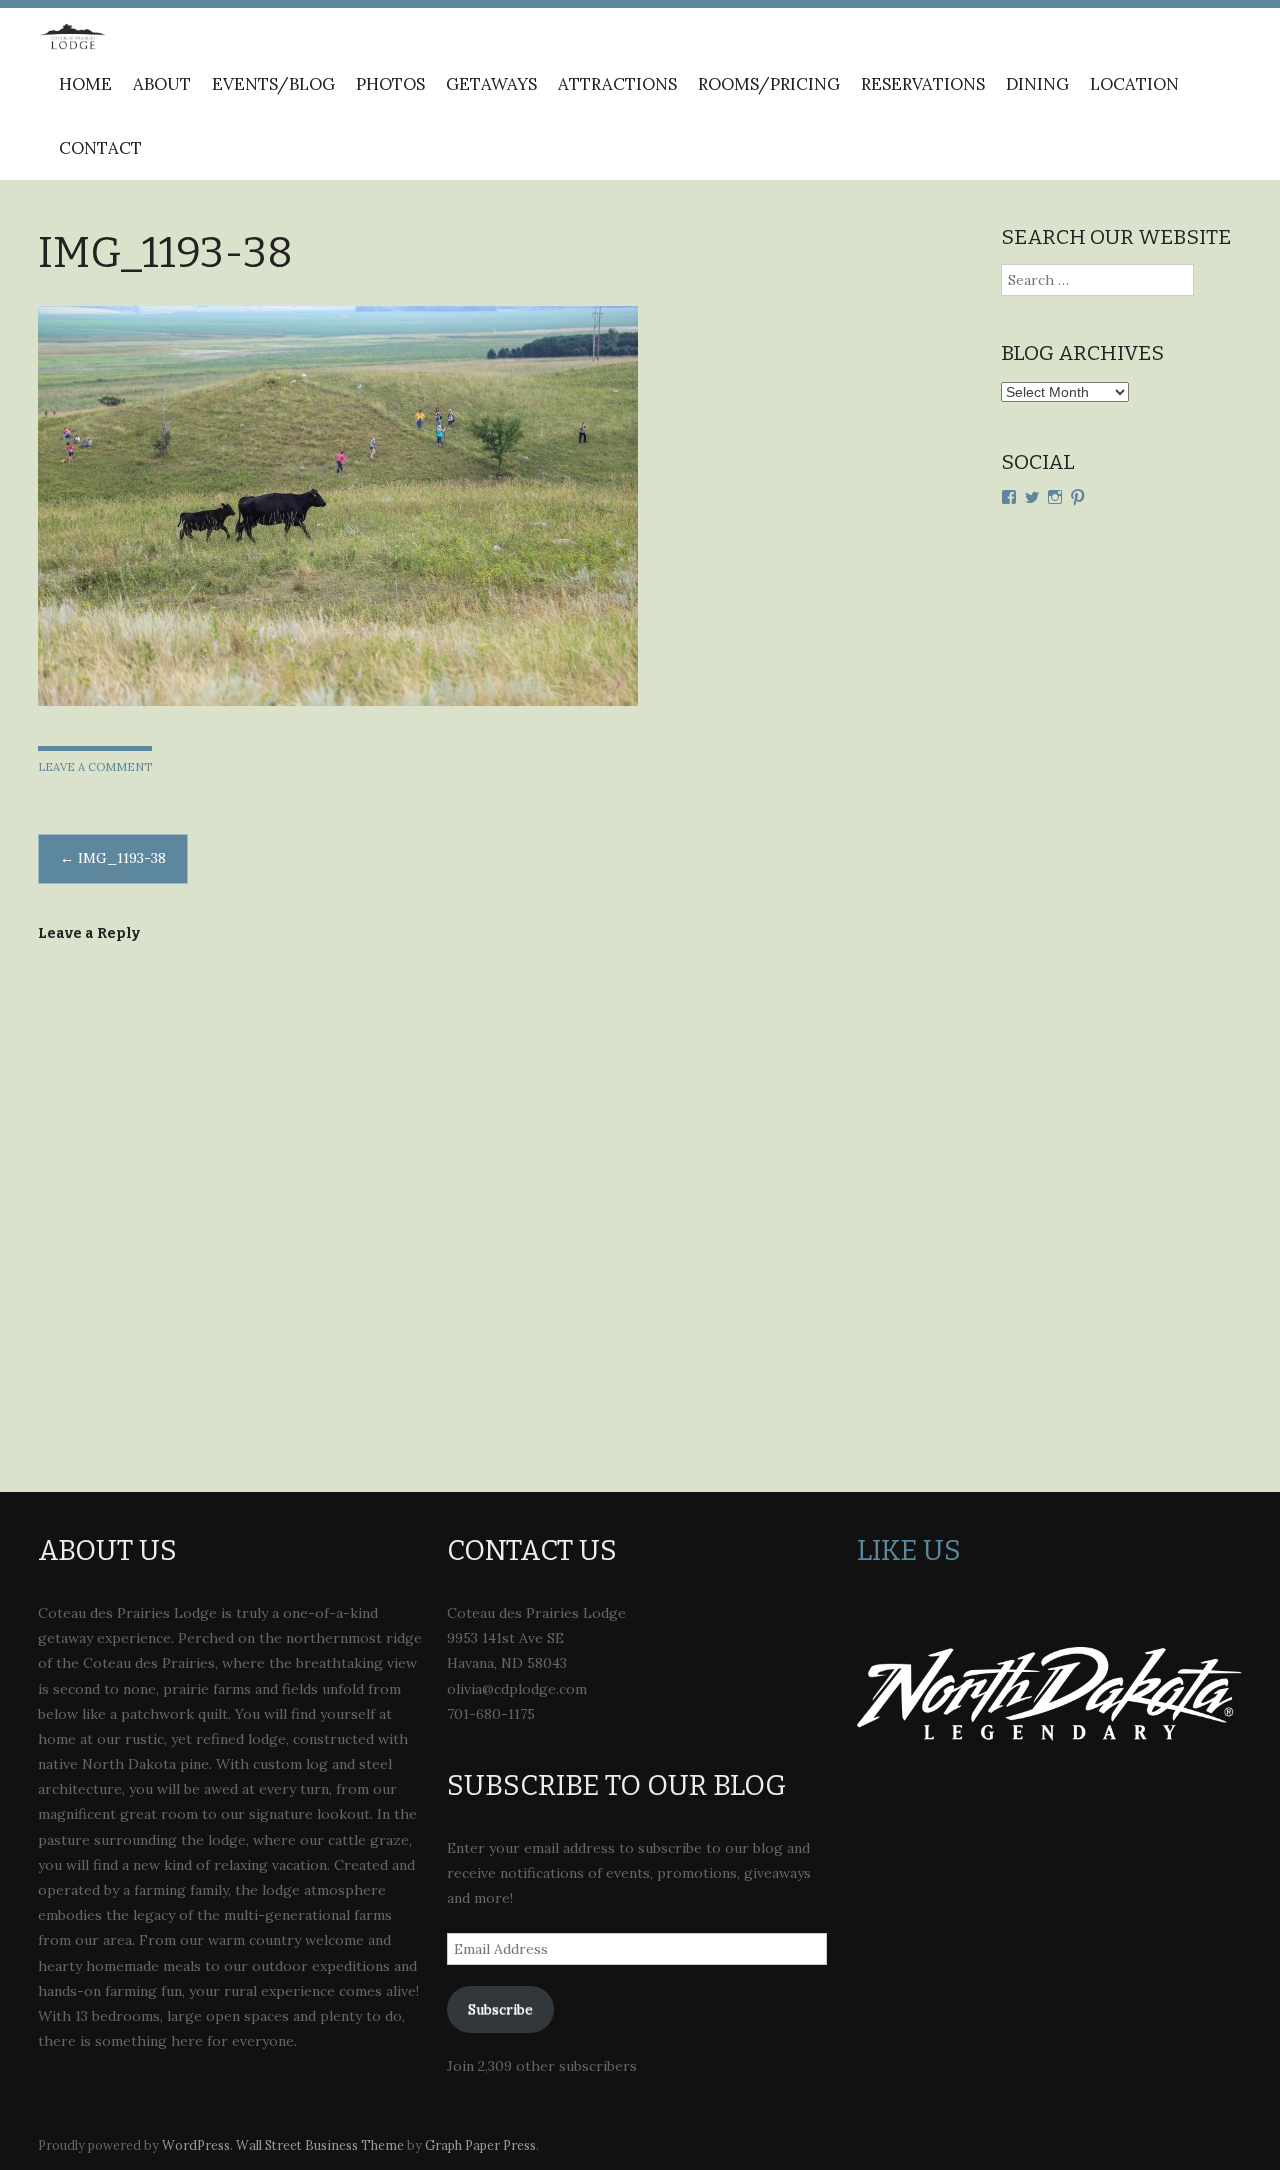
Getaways (491, 84)
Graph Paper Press (480, 2145)
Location (1134, 84)
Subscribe (500, 2009)
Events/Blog (273, 84)
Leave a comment (95, 767)
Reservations (923, 84)
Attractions (617, 84)
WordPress (196, 2145)
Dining (1037, 84)
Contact (100, 148)
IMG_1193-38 (113, 858)
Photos (390, 84)
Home (85, 84)
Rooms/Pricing (769, 84)
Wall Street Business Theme (320, 2145)
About (162, 84)
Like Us (909, 1550)
